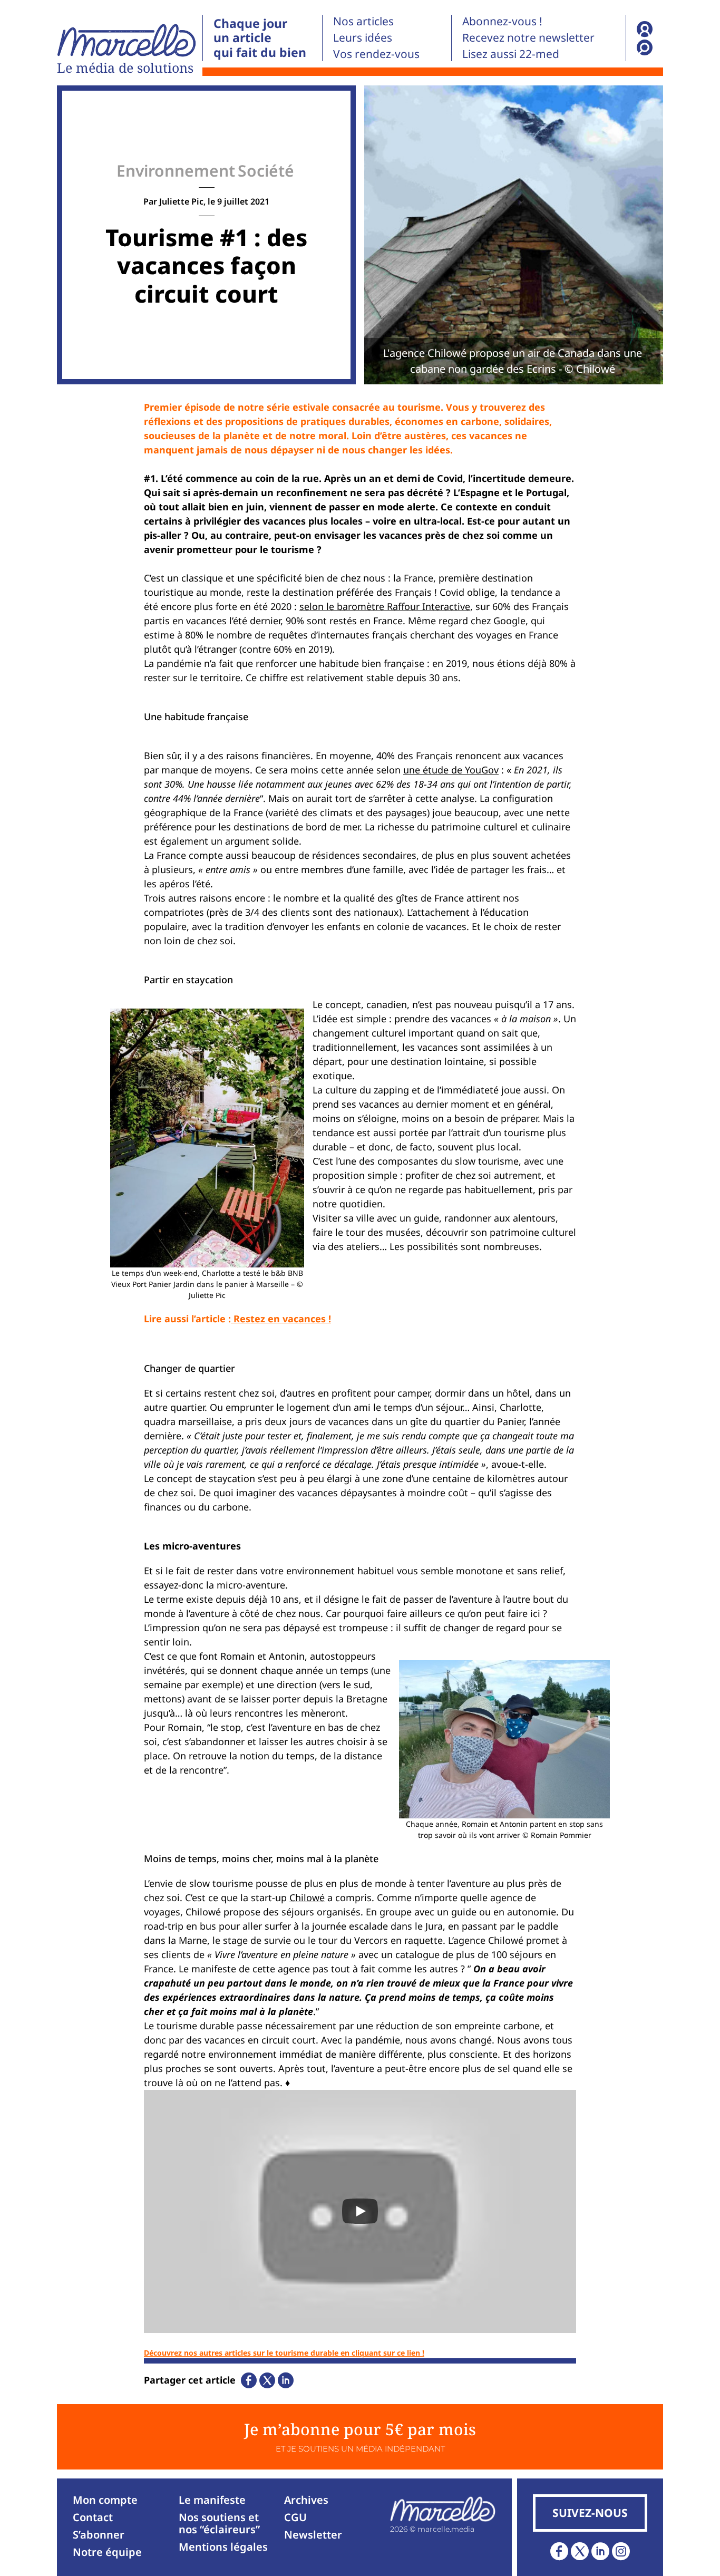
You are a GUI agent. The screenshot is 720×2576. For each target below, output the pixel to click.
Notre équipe (107, 2552)
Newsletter (313, 2535)
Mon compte (105, 2500)
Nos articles (363, 21)
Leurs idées (363, 37)
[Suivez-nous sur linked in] (600, 2551)
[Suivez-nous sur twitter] (580, 2551)
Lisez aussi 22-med (511, 54)
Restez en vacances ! (281, 1319)
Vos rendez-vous (376, 54)
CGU (295, 2517)
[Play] (360, 2211)
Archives (306, 2500)
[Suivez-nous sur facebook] (559, 2551)
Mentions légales (223, 2547)
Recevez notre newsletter (528, 37)
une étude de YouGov (451, 770)
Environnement (176, 171)
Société (266, 171)
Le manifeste (212, 2500)
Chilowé (307, 1897)
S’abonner (99, 2535)
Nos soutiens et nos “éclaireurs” (219, 2523)
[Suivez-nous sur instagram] (621, 2551)
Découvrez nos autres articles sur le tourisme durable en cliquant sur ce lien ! (284, 2353)
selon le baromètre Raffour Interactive (385, 606)
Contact (93, 2517)
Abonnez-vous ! (502, 21)
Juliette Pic (181, 201)
